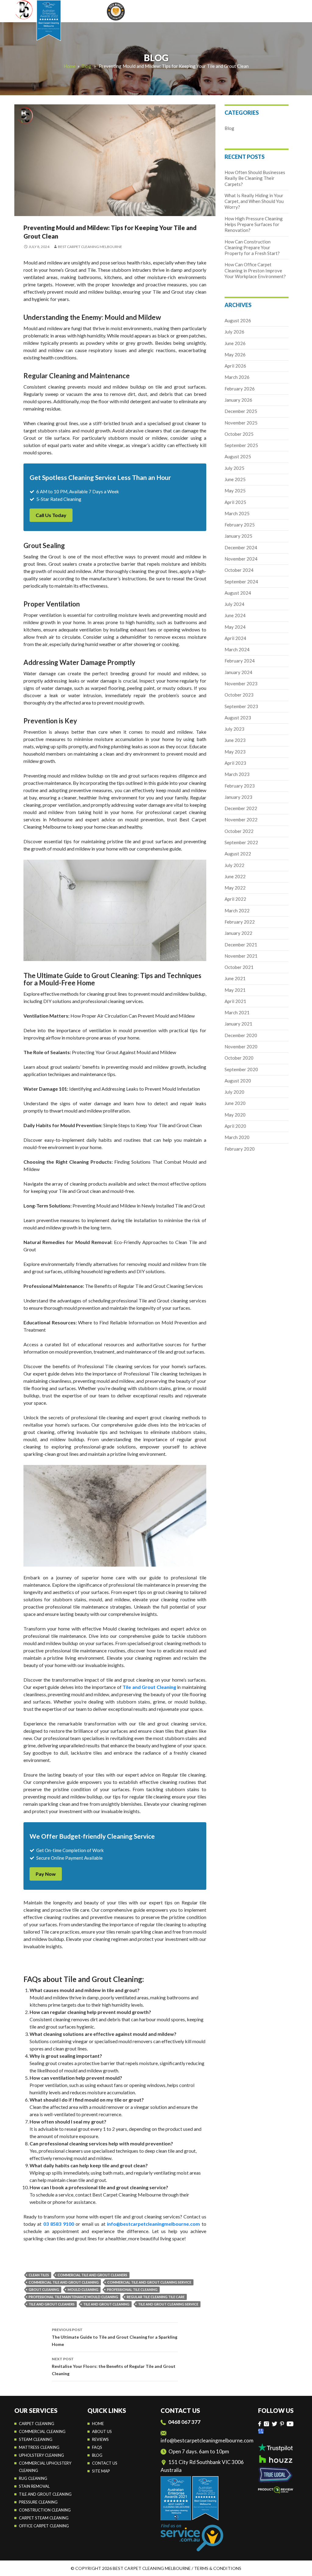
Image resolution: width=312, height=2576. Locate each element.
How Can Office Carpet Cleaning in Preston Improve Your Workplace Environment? (255, 270)
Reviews (100, 2439)
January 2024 (238, 672)
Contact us (105, 2463)
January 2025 (238, 536)
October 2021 (239, 967)
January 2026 (238, 400)
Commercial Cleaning (42, 2431)
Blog (86, 66)
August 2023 (238, 718)
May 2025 (235, 491)
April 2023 (235, 763)
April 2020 (235, 1126)
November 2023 (241, 683)
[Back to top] (301, 2567)
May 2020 (235, 1115)
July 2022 (234, 865)
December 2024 (241, 547)
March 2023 (237, 774)
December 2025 (241, 411)
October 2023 (239, 695)
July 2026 (234, 332)
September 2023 (241, 706)
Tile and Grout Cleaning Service (168, 2304)
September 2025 (241, 445)
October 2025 (239, 434)
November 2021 (241, 956)
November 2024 (241, 559)
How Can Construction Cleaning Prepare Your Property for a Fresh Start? (252, 248)
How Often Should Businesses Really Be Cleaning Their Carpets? (255, 178)
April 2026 (235, 366)
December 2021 (241, 945)
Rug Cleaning (33, 2478)
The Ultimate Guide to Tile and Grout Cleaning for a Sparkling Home (115, 2337)
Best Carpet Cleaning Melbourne (90, 247)
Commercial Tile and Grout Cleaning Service (149, 2282)
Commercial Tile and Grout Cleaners (92, 2275)
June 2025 (235, 479)
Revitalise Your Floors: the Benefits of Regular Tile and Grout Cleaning (114, 2366)
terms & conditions (218, 2568)
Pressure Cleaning (38, 2502)
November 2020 (241, 1047)
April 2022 (235, 899)
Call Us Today (51, 515)
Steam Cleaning (36, 2439)
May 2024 (235, 627)
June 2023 (235, 740)
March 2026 (237, 377)
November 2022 (241, 820)
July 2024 (234, 604)
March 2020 (237, 1137)
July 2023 (234, 729)
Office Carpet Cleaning (44, 2526)
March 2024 (237, 649)
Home (70, 66)
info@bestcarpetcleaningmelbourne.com (207, 2440)
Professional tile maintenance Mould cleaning (73, 2297)
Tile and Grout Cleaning (45, 2494)
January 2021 (238, 1024)
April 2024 (235, 638)
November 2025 (241, 423)
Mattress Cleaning (39, 2447)
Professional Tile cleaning (132, 2289)
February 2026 (240, 389)
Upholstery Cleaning (41, 2455)
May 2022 (235, 888)
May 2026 (235, 355)
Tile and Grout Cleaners (52, 2304)
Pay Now (46, 1874)
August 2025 (238, 456)
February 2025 (240, 525)
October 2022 (239, 831)
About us (102, 2431)
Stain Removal (34, 2486)
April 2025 (235, 502)
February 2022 (240, 922)
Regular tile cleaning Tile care (156, 2297)
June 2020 (235, 1103)
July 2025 (234, 468)
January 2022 (238, 933)
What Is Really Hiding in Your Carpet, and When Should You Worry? (254, 201)
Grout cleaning (44, 2289)
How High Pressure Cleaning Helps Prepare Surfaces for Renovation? (254, 224)
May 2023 (235, 752)
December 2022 (241, 808)
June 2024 (235, 615)
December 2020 (241, 1035)
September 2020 (241, 1069)
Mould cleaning (83, 2289)
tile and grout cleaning (106, 2304)
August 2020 (238, 1081)
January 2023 (238, 797)
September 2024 (241, 582)
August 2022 (238, 854)
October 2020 (239, 1058)
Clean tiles (39, 2275)
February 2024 (240, 661)
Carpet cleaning (37, 2424)
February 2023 (240, 786)
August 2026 (238, 320)
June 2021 (235, 978)
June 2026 (235, 343)
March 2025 (237, 513)
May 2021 (235, 990)
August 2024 (238, 593)
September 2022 (241, 842)
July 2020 (234, 1092)
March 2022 (237, 911)
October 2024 (239, 570)
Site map (101, 2471)
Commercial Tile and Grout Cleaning (64, 2282)
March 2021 (237, 1012)
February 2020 (240, 1149)
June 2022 (235, 876)
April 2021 (235, 1001)
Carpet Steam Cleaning (44, 2518)
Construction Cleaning (45, 2510)
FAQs (97, 2447)
